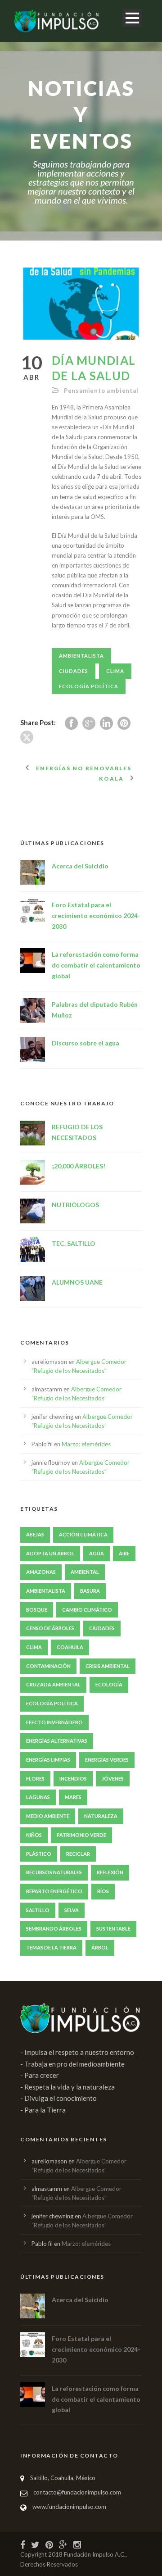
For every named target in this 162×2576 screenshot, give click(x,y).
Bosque (37, 1610)
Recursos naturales (54, 1872)
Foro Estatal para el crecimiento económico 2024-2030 (96, 915)
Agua (97, 1553)
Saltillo (38, 1910)
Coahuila (70, 1647)
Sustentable (113, 1929)
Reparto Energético (54, 1891)
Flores (35, 1779)
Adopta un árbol (50, 1553)
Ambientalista (81, 656)
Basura (90, 1591)
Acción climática (83, 1534)
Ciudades (74, 671)
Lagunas (38, 1797)
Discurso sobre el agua (85, 1043)
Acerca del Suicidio (80, 866)
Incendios (73, 1779)
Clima (115, 671)
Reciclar (78, 1854)
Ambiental (85, 1572)
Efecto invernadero (54, 1722)
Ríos (103, 1891)
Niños (34, 1835)
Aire (124, 1553)
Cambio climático (87, 1610)
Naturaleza (101, 1816)
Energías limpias (48, 1760)
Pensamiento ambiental (101, 391)
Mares (73, 1797)
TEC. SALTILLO (74, 1243)
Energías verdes (107, 1760)
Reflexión (110, 1872)
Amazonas (41, 1572)
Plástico (39, 1854)
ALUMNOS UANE (77, 1282)
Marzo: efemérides (86, 1444)
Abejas (35, 1534)
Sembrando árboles (54, 1929)
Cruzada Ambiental (53, 1684)
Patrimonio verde (81, 1835)
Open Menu (132, 18)
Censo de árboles (50, 1628)
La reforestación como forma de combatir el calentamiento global (96, 965)
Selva (72, 1910)
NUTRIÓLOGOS (75, 1205)
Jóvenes (113, 1779)
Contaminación (48, 1666)
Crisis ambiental (108, 1666)
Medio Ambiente (48, 1816)
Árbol (100, 1947)
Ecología (109, 1684)
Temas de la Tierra (51, 1947)
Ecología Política (89, 686)
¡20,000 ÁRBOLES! (79, 1166)
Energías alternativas (57, 1741)
